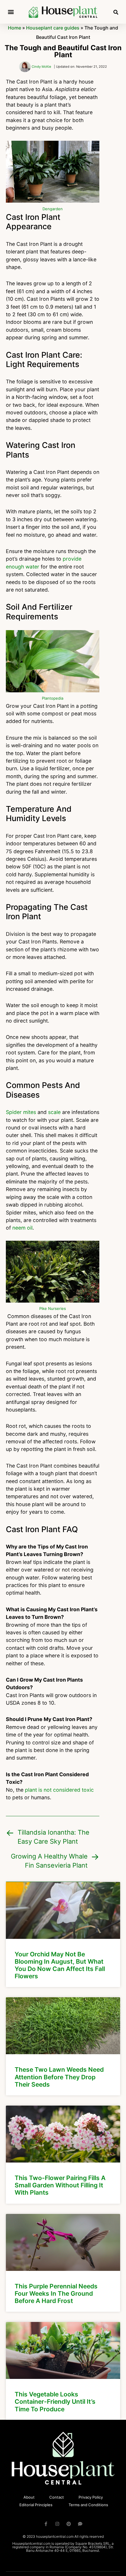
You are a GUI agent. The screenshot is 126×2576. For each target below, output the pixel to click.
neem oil (22, 1228)
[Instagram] (57, 2524)
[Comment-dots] (80, 2524)
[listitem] (63, 1935)
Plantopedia (53, 698)
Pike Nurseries (53, 1308)
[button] (11, 12)
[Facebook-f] (46, 2524)
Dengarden (53, 209)
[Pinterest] (69, 2524)
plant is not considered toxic (59, 1790)
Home (15, 28)
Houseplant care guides (53, 28)
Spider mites (21, 1112)
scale (54, 1112)
